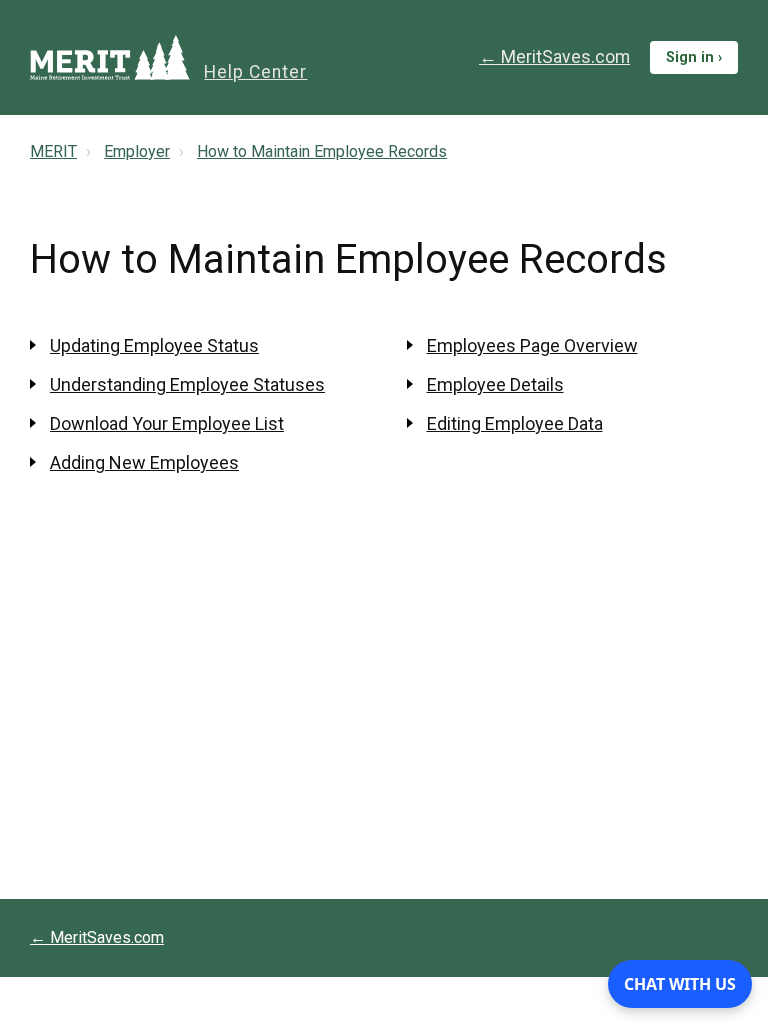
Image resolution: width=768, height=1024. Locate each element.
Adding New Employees (144, 462)
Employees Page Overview (532, 345)
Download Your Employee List (167, 423)
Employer (137, 151)
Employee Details (495, 384)
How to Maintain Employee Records (322, 151)
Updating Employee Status (154, 345)
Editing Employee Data (515, 423)
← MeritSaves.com (554, 57)
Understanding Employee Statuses (187, 384)
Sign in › (694, 57)
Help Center (255, 72)
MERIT (53, 151)
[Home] (110, 57)
